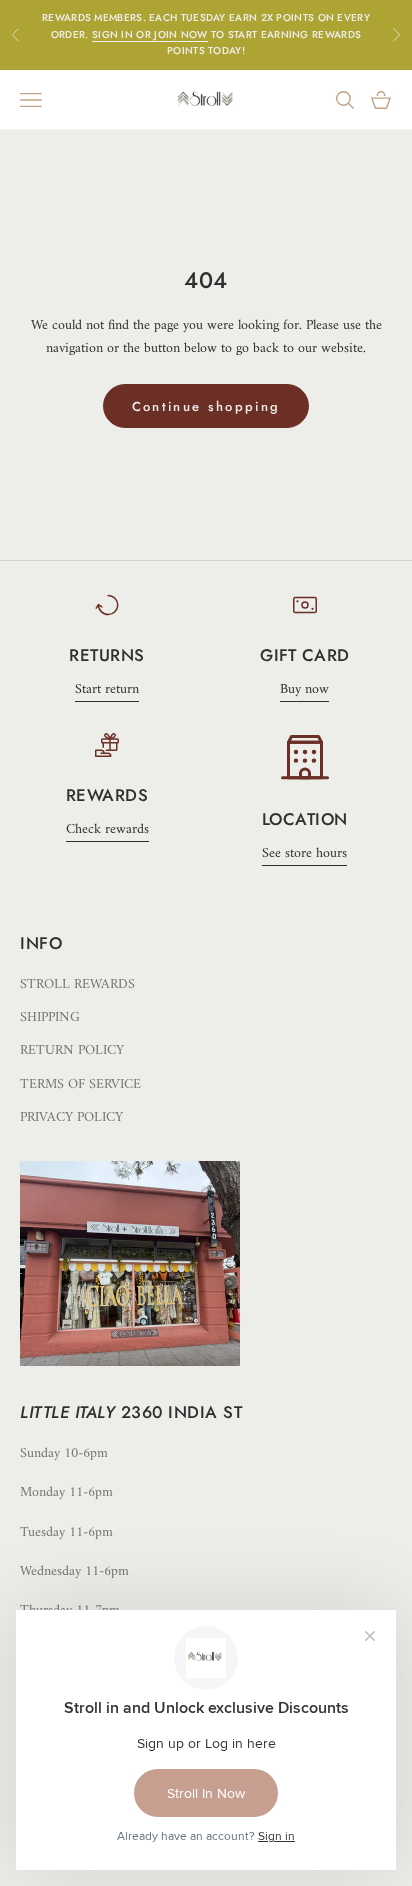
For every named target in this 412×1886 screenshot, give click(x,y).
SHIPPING (50, 1017)
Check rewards (107, 829)
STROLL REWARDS (77, 984)
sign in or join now (150, 34)
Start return (107, 689)
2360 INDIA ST (182, 1412)
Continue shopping (206, 406)
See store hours (304, 853)
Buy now (304, 689)
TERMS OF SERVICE (80, 1084)
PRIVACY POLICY (71, 1117)
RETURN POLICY (72, 1050)
